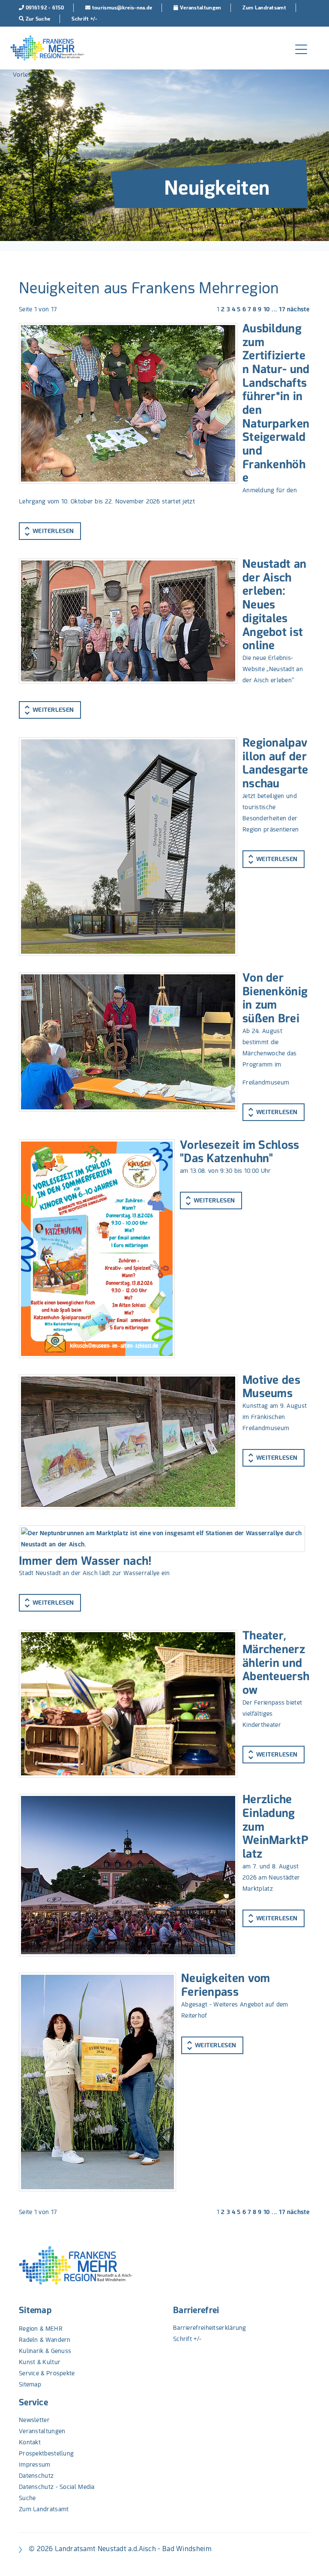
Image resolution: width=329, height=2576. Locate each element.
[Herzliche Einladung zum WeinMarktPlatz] (128, 1875)
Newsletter (34, 2420)
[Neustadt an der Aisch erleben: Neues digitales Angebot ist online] (128, 621)
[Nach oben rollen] (311, 2558)
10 (267, 309)
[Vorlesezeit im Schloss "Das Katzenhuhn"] (97, 1249)
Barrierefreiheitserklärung (210, 2328)
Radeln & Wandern (45, 2340)
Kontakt (30, 2442)
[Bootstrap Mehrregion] (47, 48)
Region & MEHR (41, 2329)
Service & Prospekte (47, 2373)
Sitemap (35, 2310)
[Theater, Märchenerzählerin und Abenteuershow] (128, 1704)
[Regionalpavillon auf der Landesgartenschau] (128, 847)
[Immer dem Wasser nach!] (162, 1539)
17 (282, 309)
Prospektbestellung (46, 2453)
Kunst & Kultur (40, 2362)
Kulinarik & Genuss (45, 2351)
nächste (298, 309)
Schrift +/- (187, 2339)
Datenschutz (36, 2476)
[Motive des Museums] (128, 1442)
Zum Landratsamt (44, 2509)
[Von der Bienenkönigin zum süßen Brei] (128, 1042)
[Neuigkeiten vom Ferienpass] (97, 2082)
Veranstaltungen (42, 2431)
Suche (27, 2498)
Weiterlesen (53, 531)
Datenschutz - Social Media (57, 2487)
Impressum (35, 2465)
